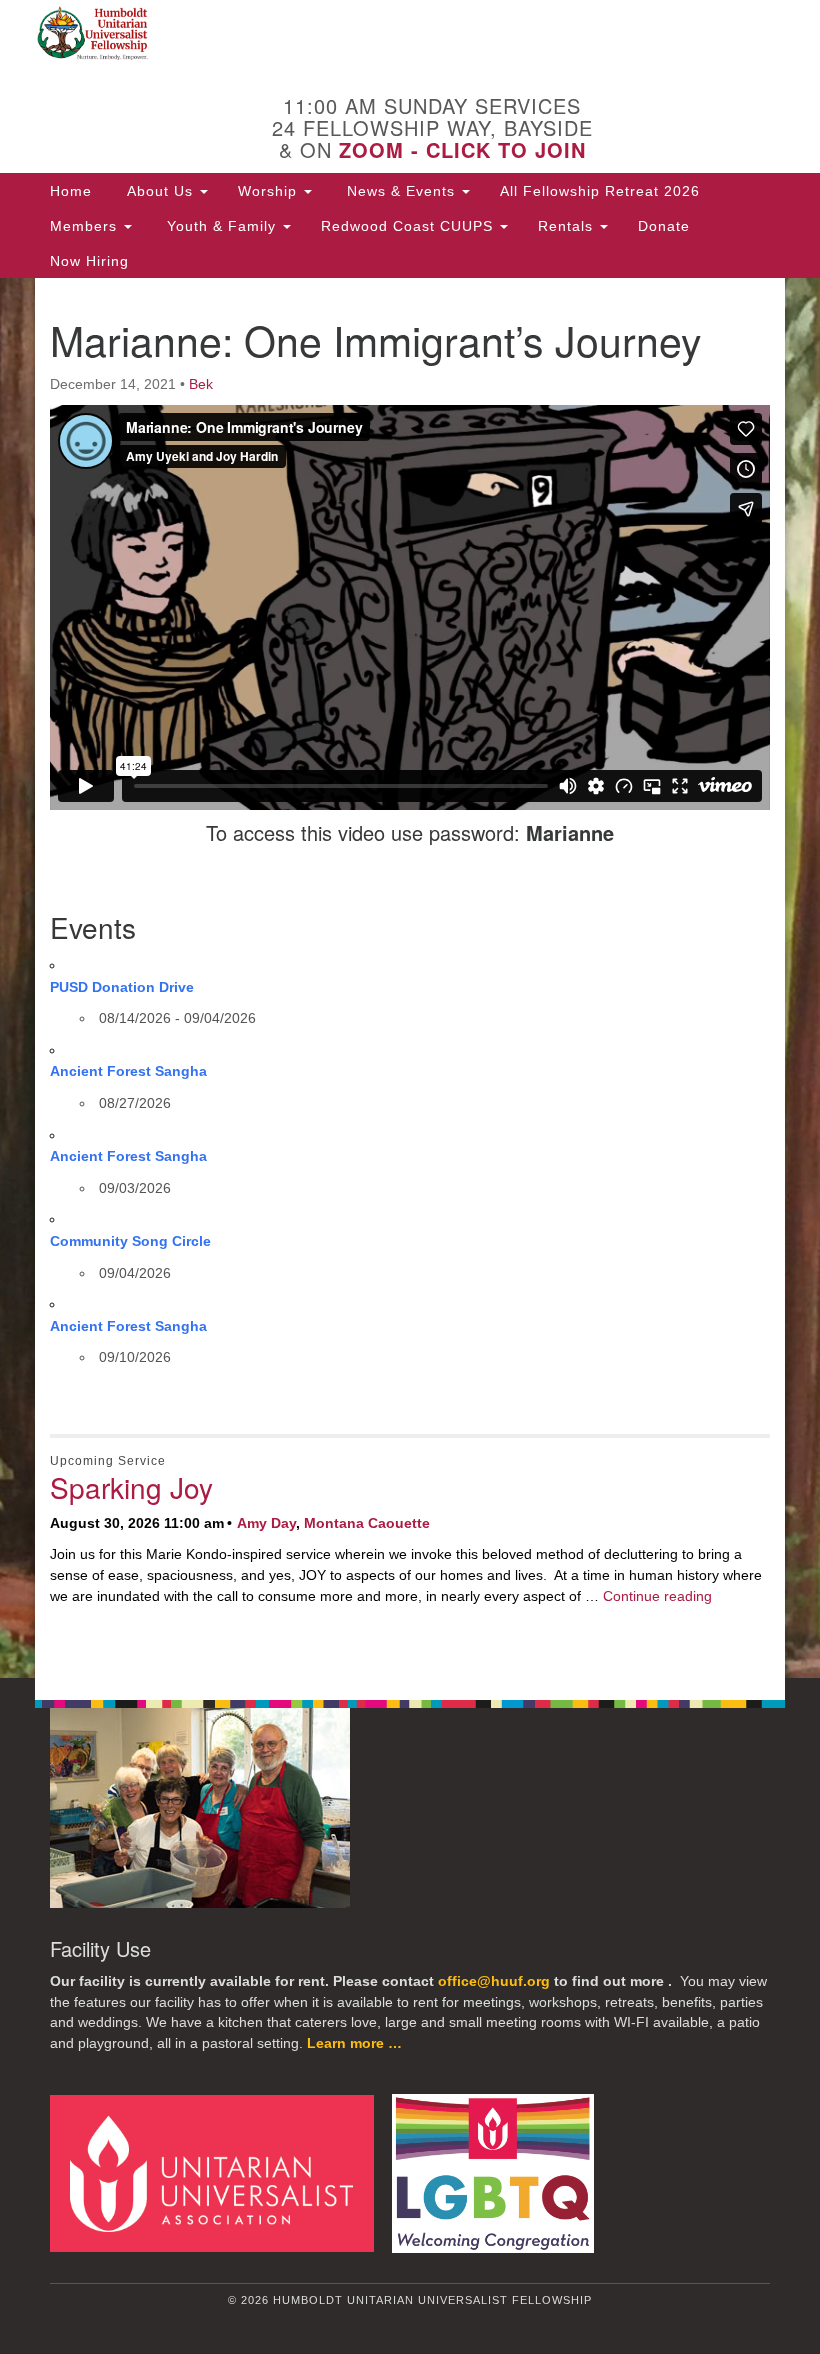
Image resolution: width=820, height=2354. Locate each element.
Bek (201, 384)
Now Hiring (89, 261)
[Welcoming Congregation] (500, 2172)
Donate (664, 226)
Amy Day (266, 1523)
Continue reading (657, 1596)
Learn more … (354, 2043)
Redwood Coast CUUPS (409, 226)
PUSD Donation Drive (122, 987)
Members (86, 226)
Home (71, 191)
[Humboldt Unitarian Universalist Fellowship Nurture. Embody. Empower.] (410, 34)
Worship (270, 191)
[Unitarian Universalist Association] (219, 2172)
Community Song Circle (130, 1241)
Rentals (568, 226)
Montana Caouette (367, 1523)
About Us (160, 191)
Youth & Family (221, 226)
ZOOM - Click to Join (462, 149)
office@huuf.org (494, 1981)
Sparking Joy (131, 1487)
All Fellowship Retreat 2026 (600, 191)
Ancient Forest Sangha (128, 1071)
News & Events (401, 191)
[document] (410, 978)
